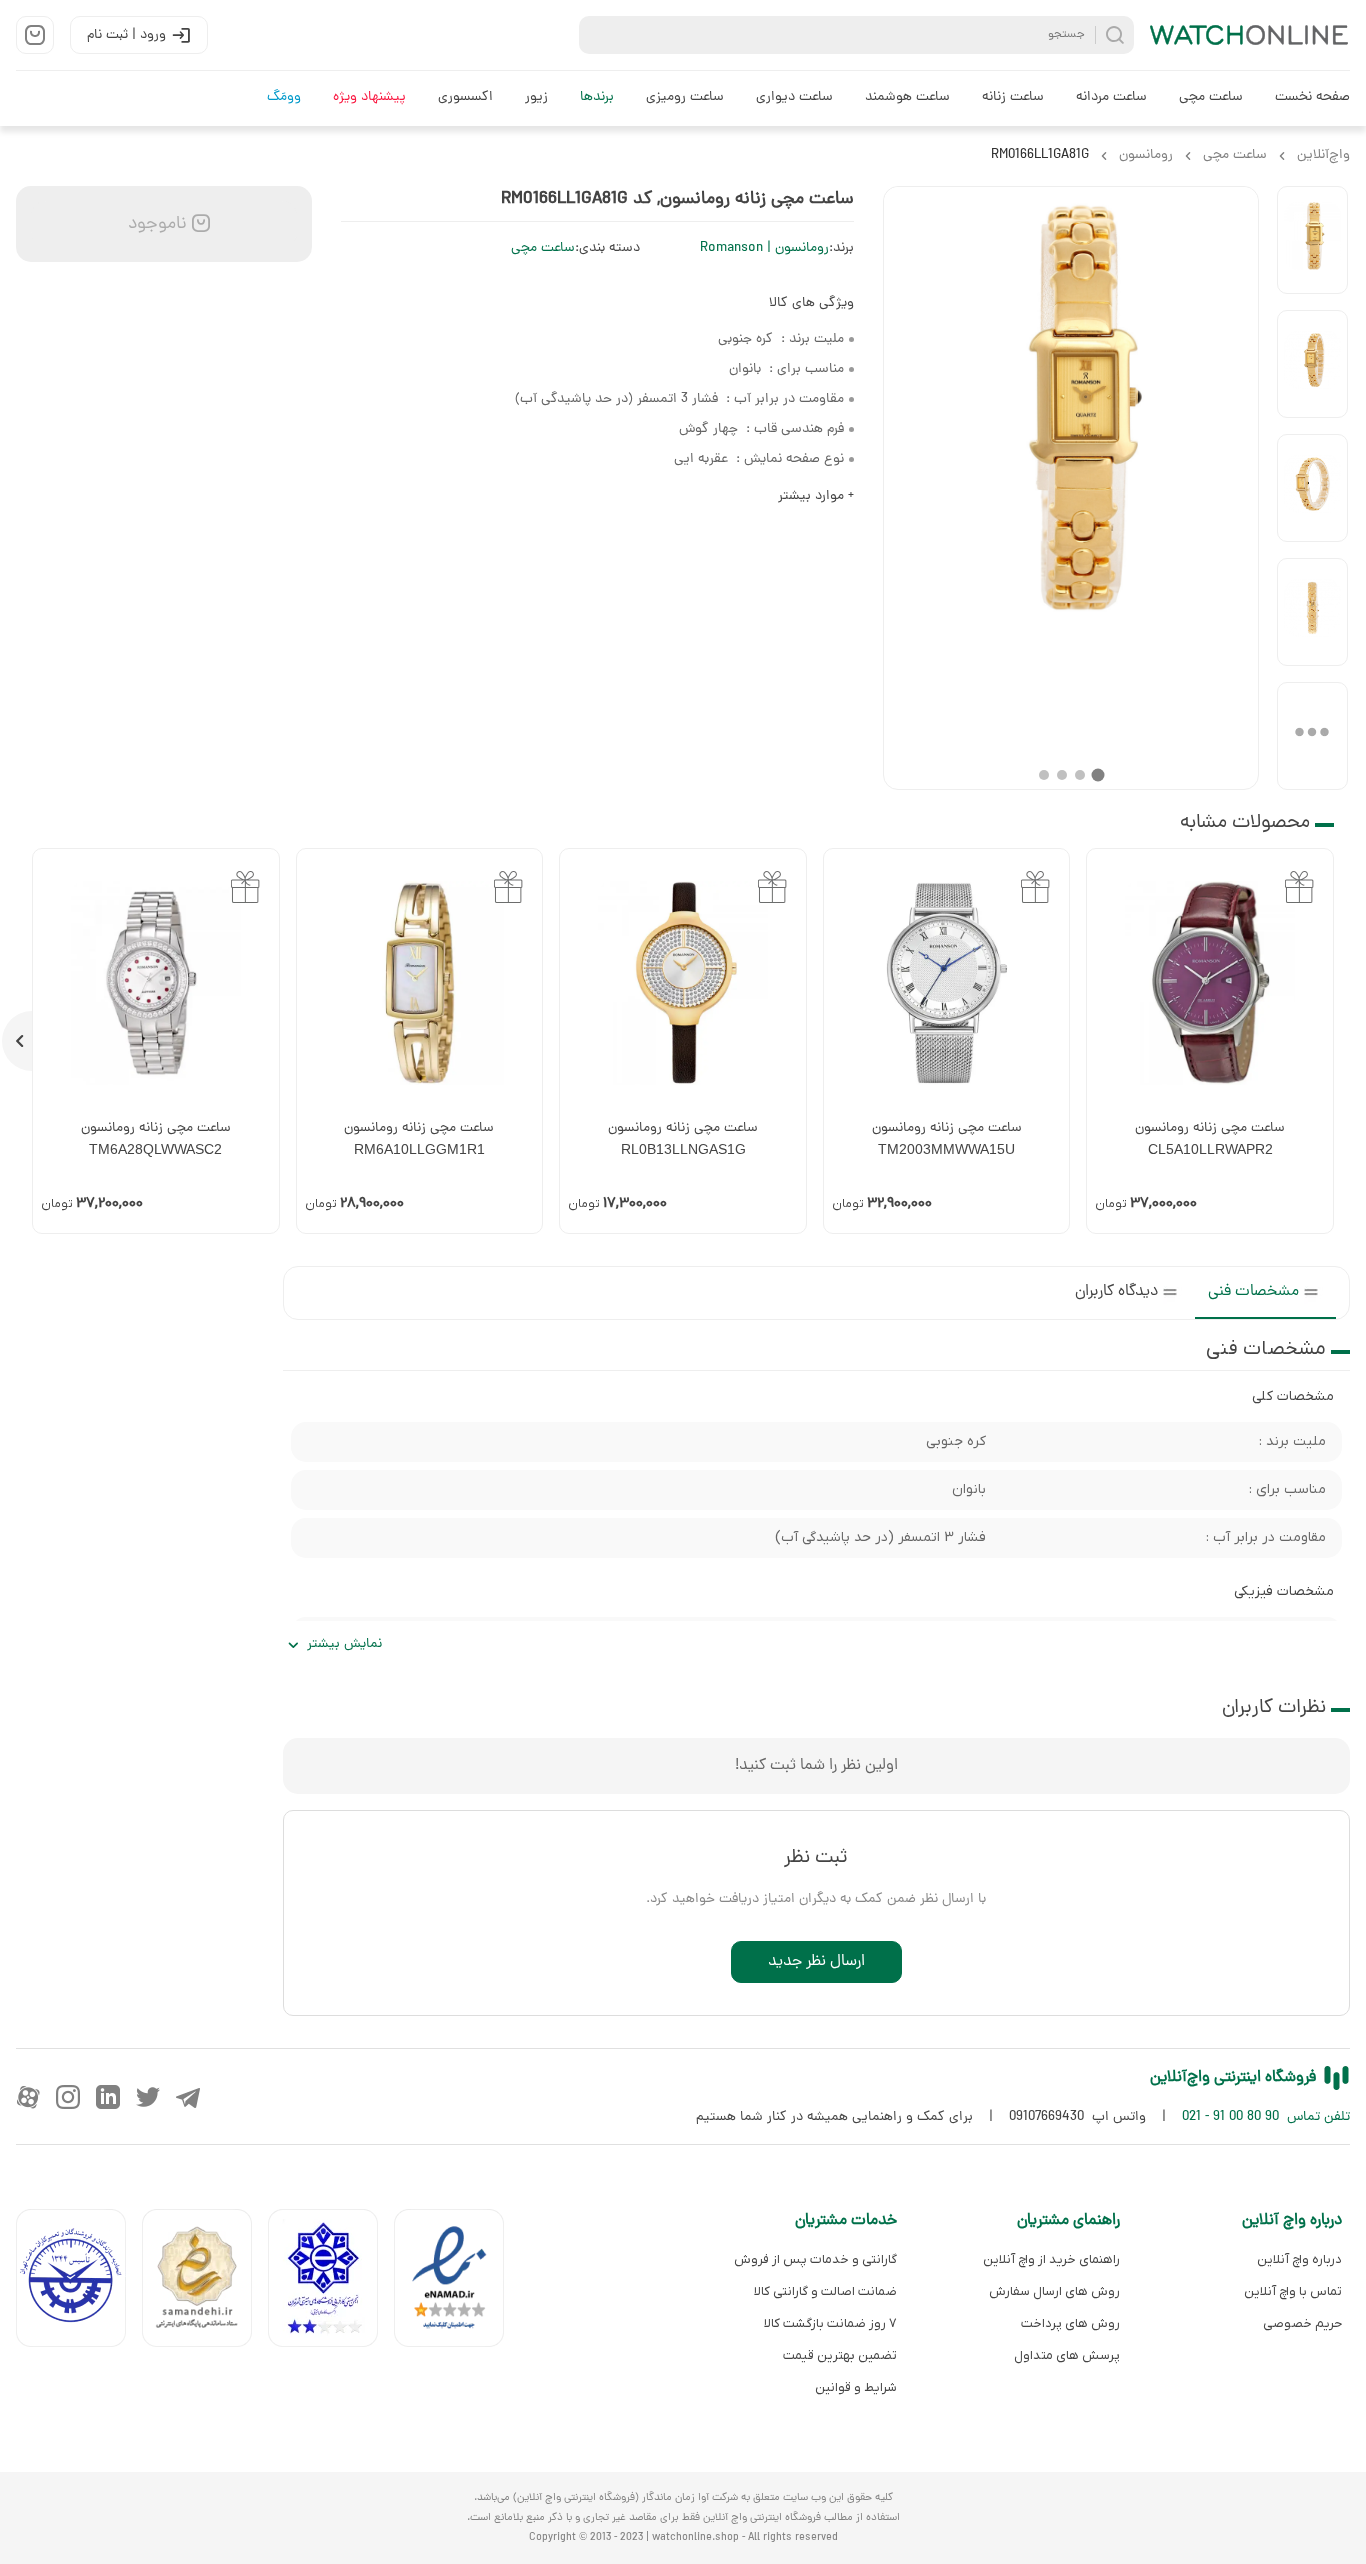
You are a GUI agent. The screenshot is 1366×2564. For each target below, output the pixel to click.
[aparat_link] (28, 2097)
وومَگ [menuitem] (284, 97)
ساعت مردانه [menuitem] (1111, 97)
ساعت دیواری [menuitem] (794, 97)
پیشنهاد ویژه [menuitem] (369, 97)
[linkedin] (108, 2097)
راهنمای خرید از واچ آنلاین (1051, 2259)
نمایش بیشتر (344, 1644)
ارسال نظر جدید (816, 1962)
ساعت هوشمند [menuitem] (907, 97)
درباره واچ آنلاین (1299, 2259)
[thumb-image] (1312, 240)
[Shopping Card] (35, 35)
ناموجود (155, 224)
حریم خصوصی (1302, 2323)
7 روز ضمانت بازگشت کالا (830, 2323)
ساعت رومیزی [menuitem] (685, 97)
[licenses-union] (79, 2282)
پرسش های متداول (1066, 2355)
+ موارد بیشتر (816, 496)
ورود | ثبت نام (126, 35)
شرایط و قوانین (856, 2387)
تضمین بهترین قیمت (840, 2355)
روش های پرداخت (1070, 2323)
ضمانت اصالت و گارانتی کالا (825, 2291)
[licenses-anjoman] (331, 2282)
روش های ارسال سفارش (1054, 2291)
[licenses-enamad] (457, 2282)
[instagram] (68, 2097)
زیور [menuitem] (536, 97)
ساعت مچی (543, 248)
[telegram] (188, 2097)
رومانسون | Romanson (764, 248)
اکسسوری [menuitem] (465, 97)
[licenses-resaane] (205, 2282)
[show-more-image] (1312, 736)
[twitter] (148, 2097)
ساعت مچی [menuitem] (1211, 97)
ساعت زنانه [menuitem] (1013, 97)
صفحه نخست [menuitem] (1312, 97)
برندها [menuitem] (597, 97)
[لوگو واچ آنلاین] (1250, 35)
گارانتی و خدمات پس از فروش (815, 2259)
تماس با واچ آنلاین (1293, 2291)
